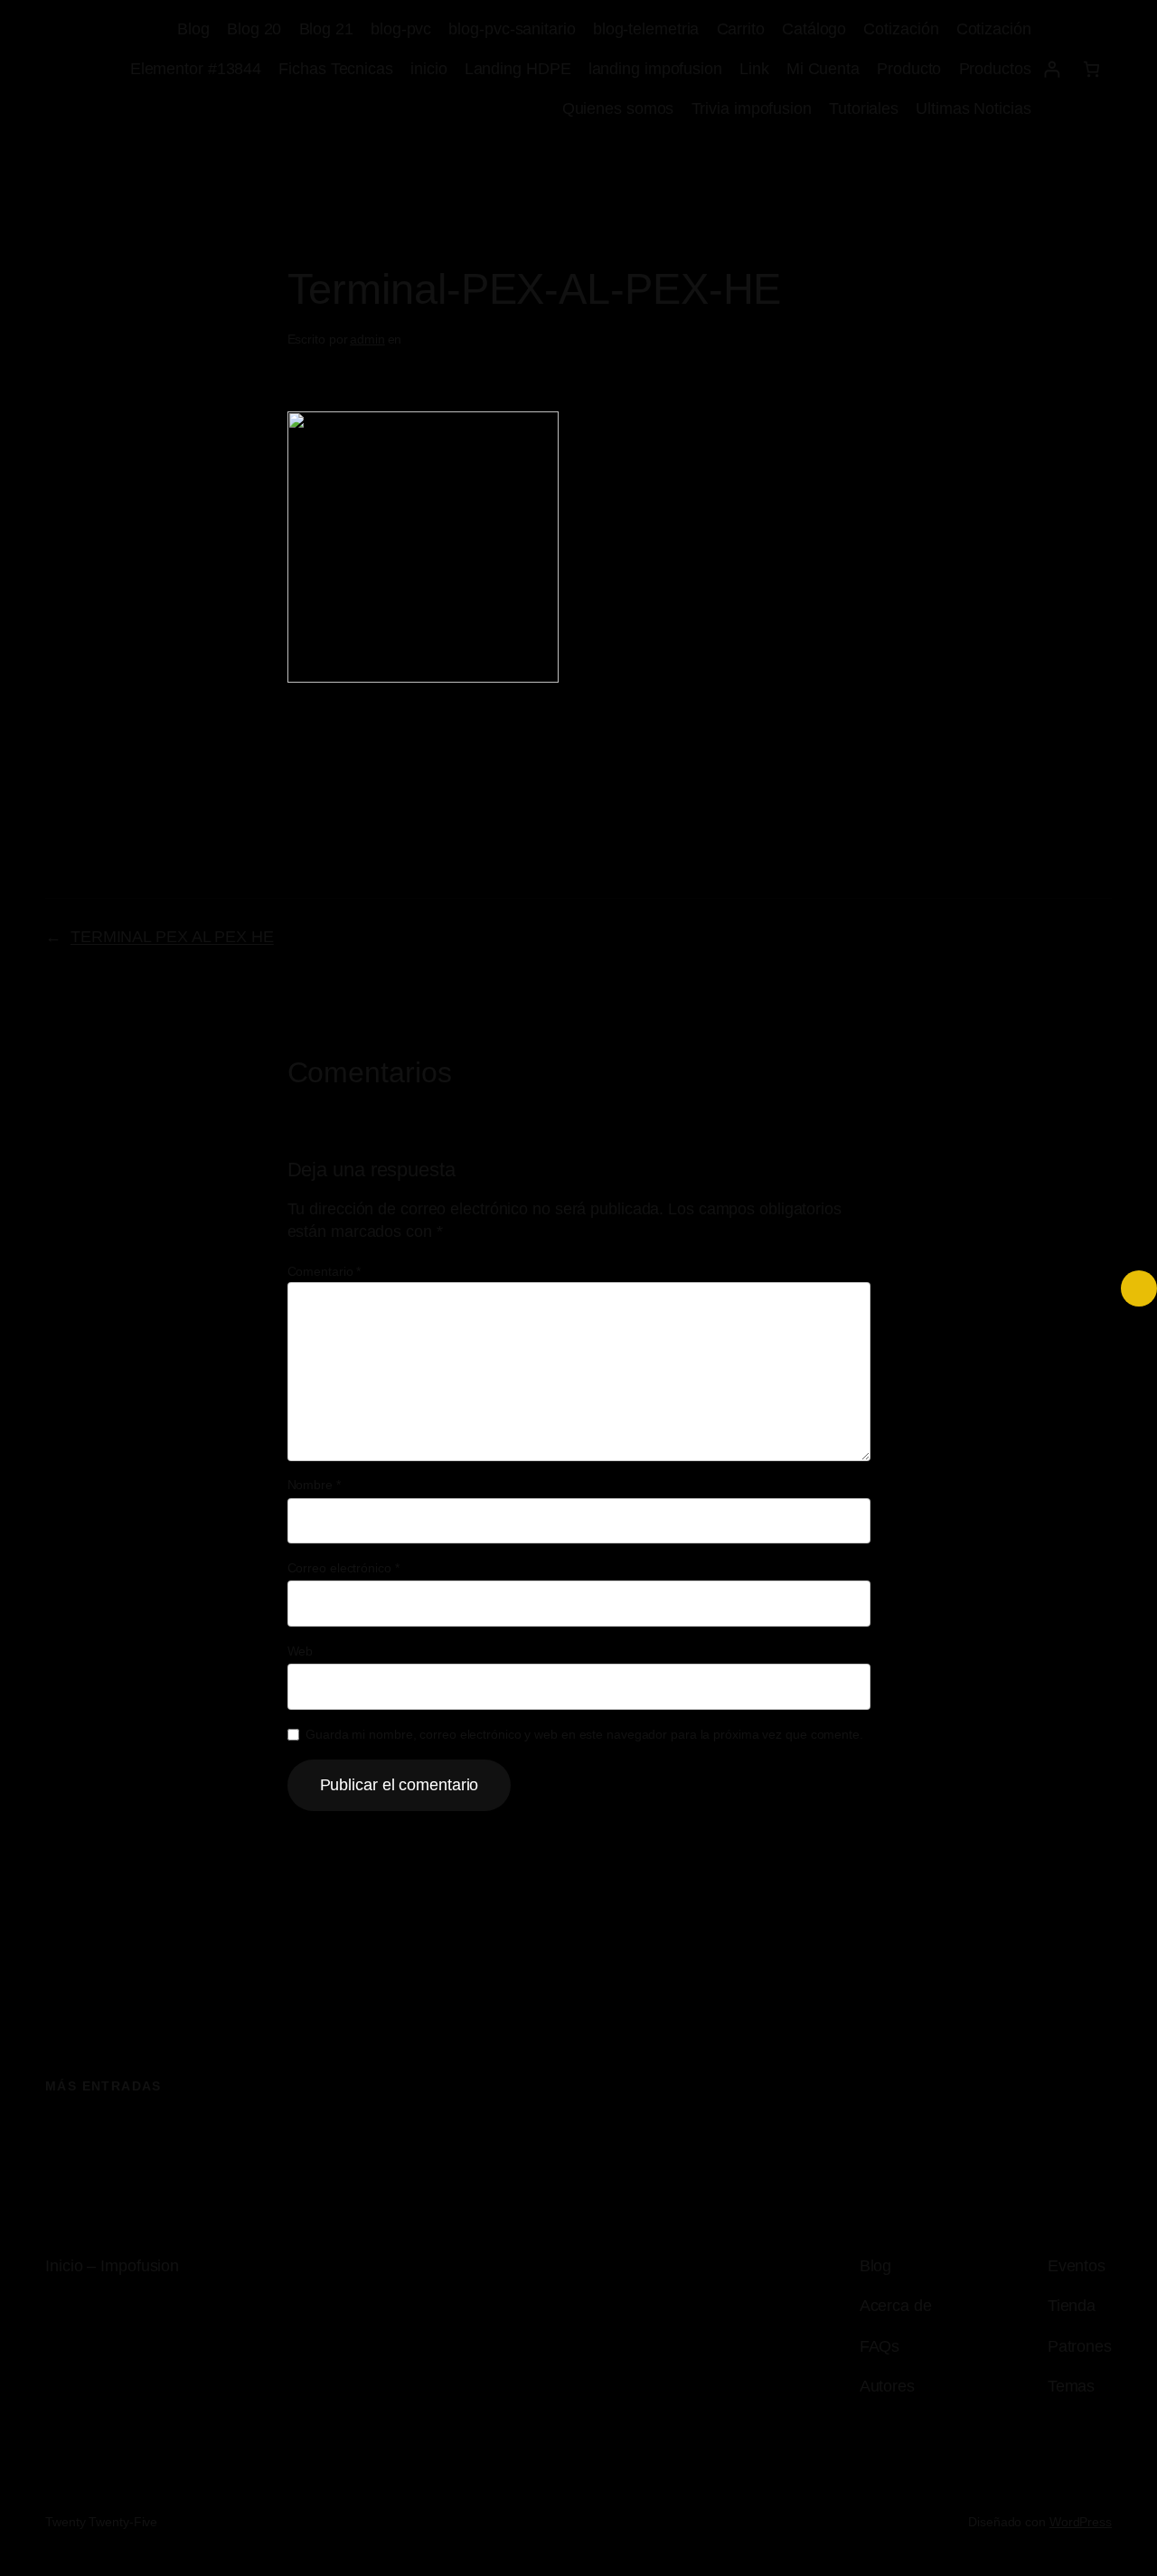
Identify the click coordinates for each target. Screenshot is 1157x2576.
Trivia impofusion (752, 109)
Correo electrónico (343, 1568)
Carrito (741, 29)
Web (301, 1651)
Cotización (901, 29)
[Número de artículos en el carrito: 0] (1091, 69)
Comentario (325, 1271)
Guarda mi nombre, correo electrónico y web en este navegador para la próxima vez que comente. (584, 1734)
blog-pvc (401, 29)
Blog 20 (254, 29)
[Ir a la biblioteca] (1139, 1288)
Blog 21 (326, 29)
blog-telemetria (646, 29)
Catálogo (814, 29)
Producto (909, 69)
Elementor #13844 (196, 69)
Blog (193, 29)
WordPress (1081, 2522)
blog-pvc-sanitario (512, 29)
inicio (428, 69)
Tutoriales (864, 109)
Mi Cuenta (823, 69)
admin (367, 339)
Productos (995, 69)
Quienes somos (618, 109)
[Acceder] (1052, 69)
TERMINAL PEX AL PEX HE (172, 937)
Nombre (314, 1485)
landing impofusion (655, 69)
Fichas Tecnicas (336, 69)
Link (754, 69)
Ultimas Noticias (973, 109)
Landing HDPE (518, 69)
